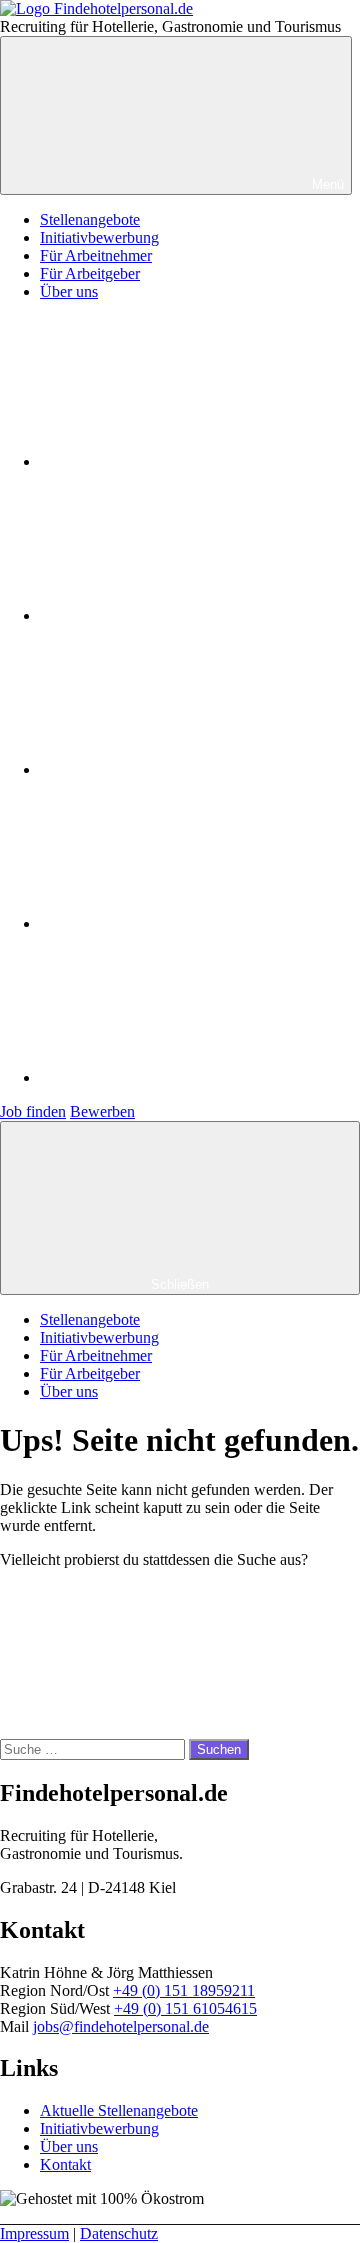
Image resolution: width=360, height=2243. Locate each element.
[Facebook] (190, 461)
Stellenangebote (90, 219)
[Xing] (190, 1077)
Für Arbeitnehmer (96, 255)
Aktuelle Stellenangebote (119, 2110)
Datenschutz (119, 2233)
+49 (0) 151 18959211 (184, 1990)
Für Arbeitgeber (90, 273)
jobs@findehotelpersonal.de (121, 2026)
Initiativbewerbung (99, 237)
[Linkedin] (190, 923)
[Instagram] (190, 615)
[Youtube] (190, 769)
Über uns (69, 291)
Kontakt (65, 2164)
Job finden (33, 1111)
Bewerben (102, 1111)
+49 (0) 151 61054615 (185, 2008)
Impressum (34, 2233)
